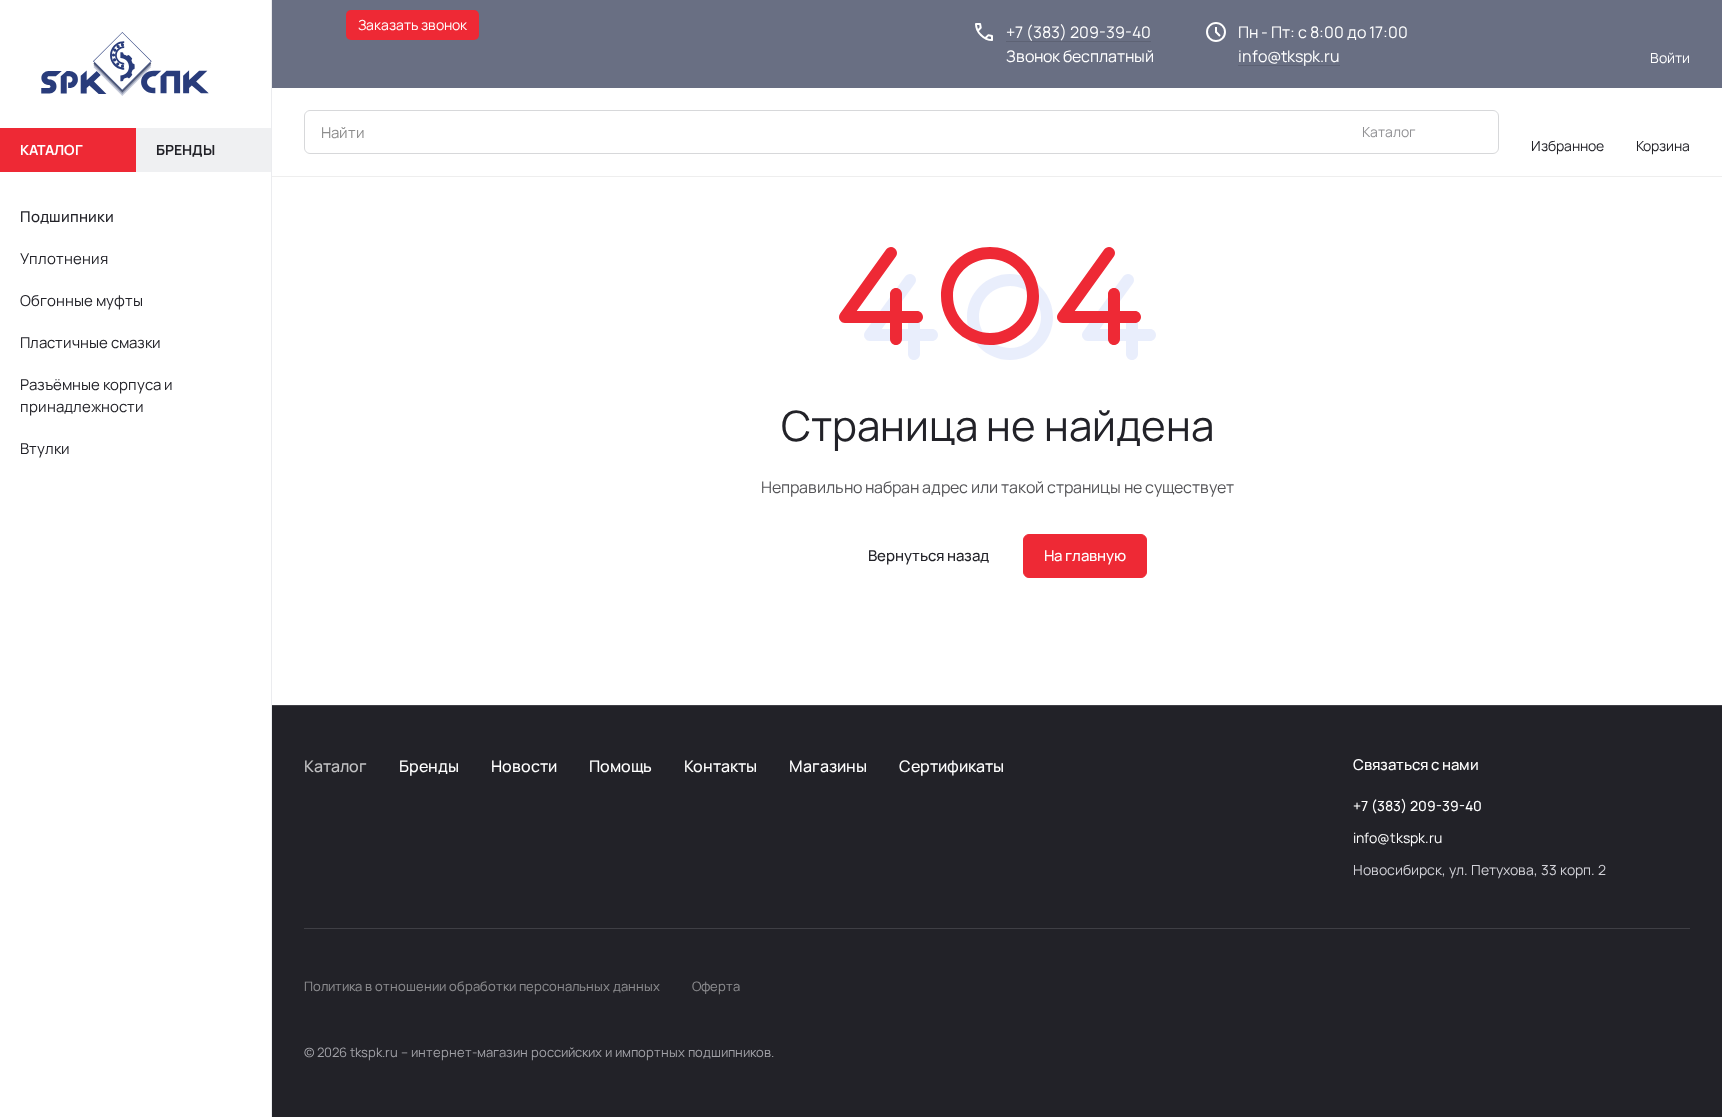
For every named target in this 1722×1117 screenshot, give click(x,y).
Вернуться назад (928, 555)
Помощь (620, 766)
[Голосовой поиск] (1437, 132)
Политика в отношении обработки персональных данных (482, 986)
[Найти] (1473, 132)
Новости (524, 766)
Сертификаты (951, 766)
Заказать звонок (412, 24)
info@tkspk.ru (1289, 56)
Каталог (335, 766)
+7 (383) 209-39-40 (1078, 32)
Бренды (429, 766)
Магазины (828, 766)
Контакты (720, 766)
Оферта (716, 986)
